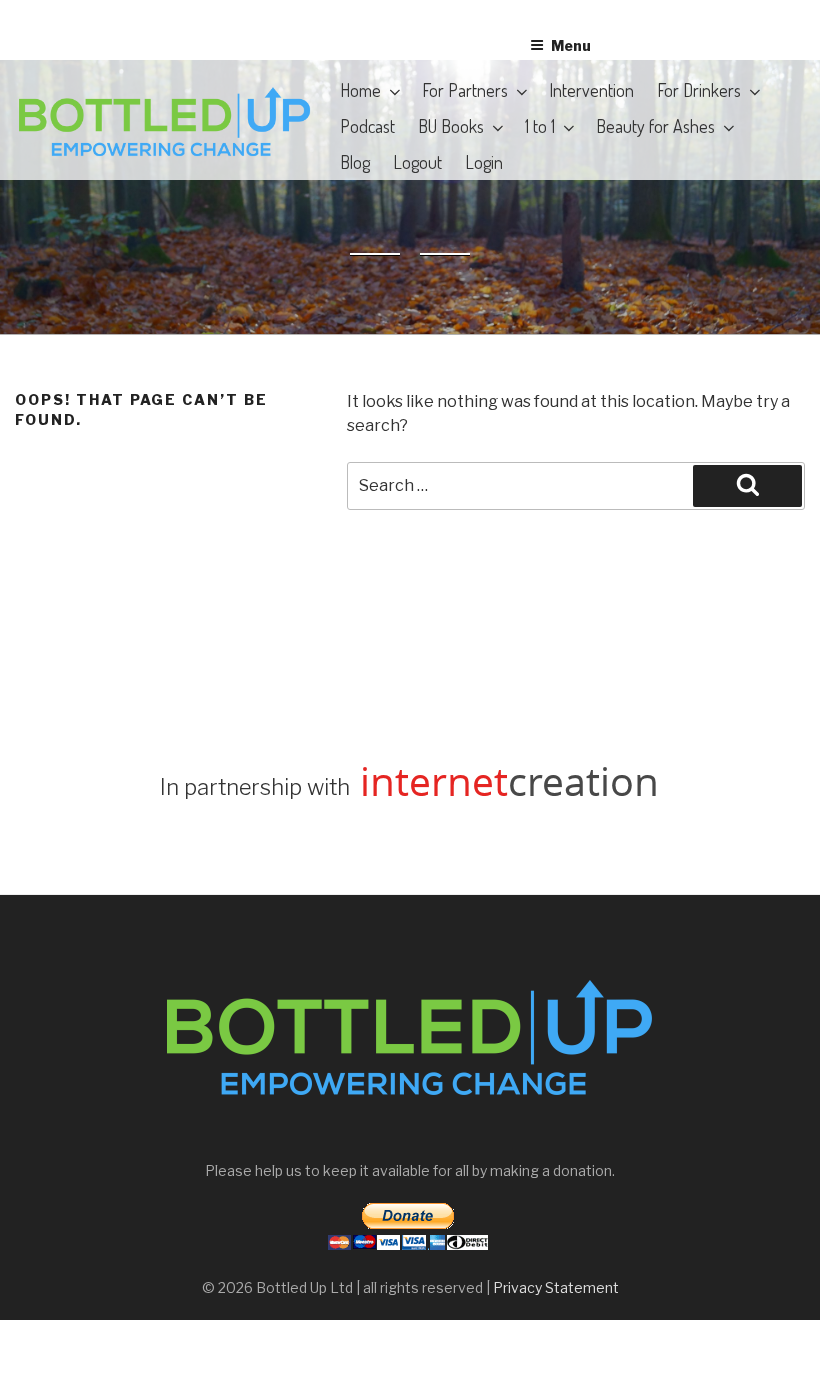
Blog (355, 162)
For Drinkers (699, 90)
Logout (417, 162)
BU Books (451, 126)
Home (360, 90)
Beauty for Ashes (655, 126)
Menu (571, 45)
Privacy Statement (556, 1287)
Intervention (591, 90)
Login (484, 162)
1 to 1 (540, 126)
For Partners (465, 90)
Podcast (367, 126)
